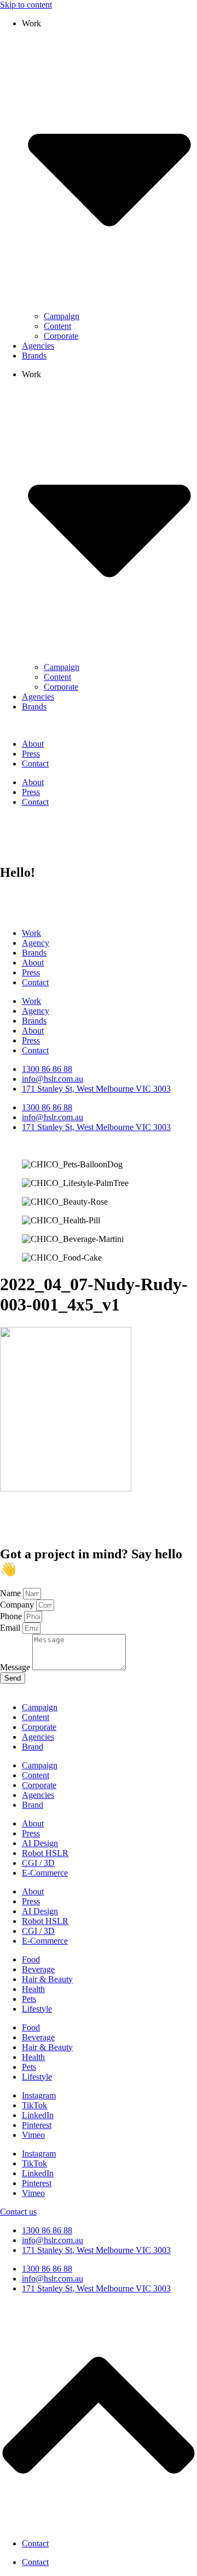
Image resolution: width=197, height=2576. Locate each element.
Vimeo (33, 2135)
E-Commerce (45, 1873)
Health (33, 1989)
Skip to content (26, 5)
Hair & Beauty (47, 1979)
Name (11, 1593)
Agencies (38, 346)
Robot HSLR (45, 1853)
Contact (35, 764)
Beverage (38, 1969)
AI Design (40, 1843)
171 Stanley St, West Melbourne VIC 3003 (96, 2250)
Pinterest (37, 2125)
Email (11, 1628)
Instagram (39, 2095)
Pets (29, 1999)
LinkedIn (38, 2115)
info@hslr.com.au (53, 2240)
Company (18, 1605)
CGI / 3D (38, 1863)
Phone (12, 1616)
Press (31, 754)
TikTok (34, 2105)
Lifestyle (37, 2009)
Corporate (61, 336)
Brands (34, 356)
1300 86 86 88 (47, 2230)
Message (16, 1667)
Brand (33, 1747)
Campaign (62, 316)
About (33, 744)
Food (31, 1959)
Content (57, 326)
